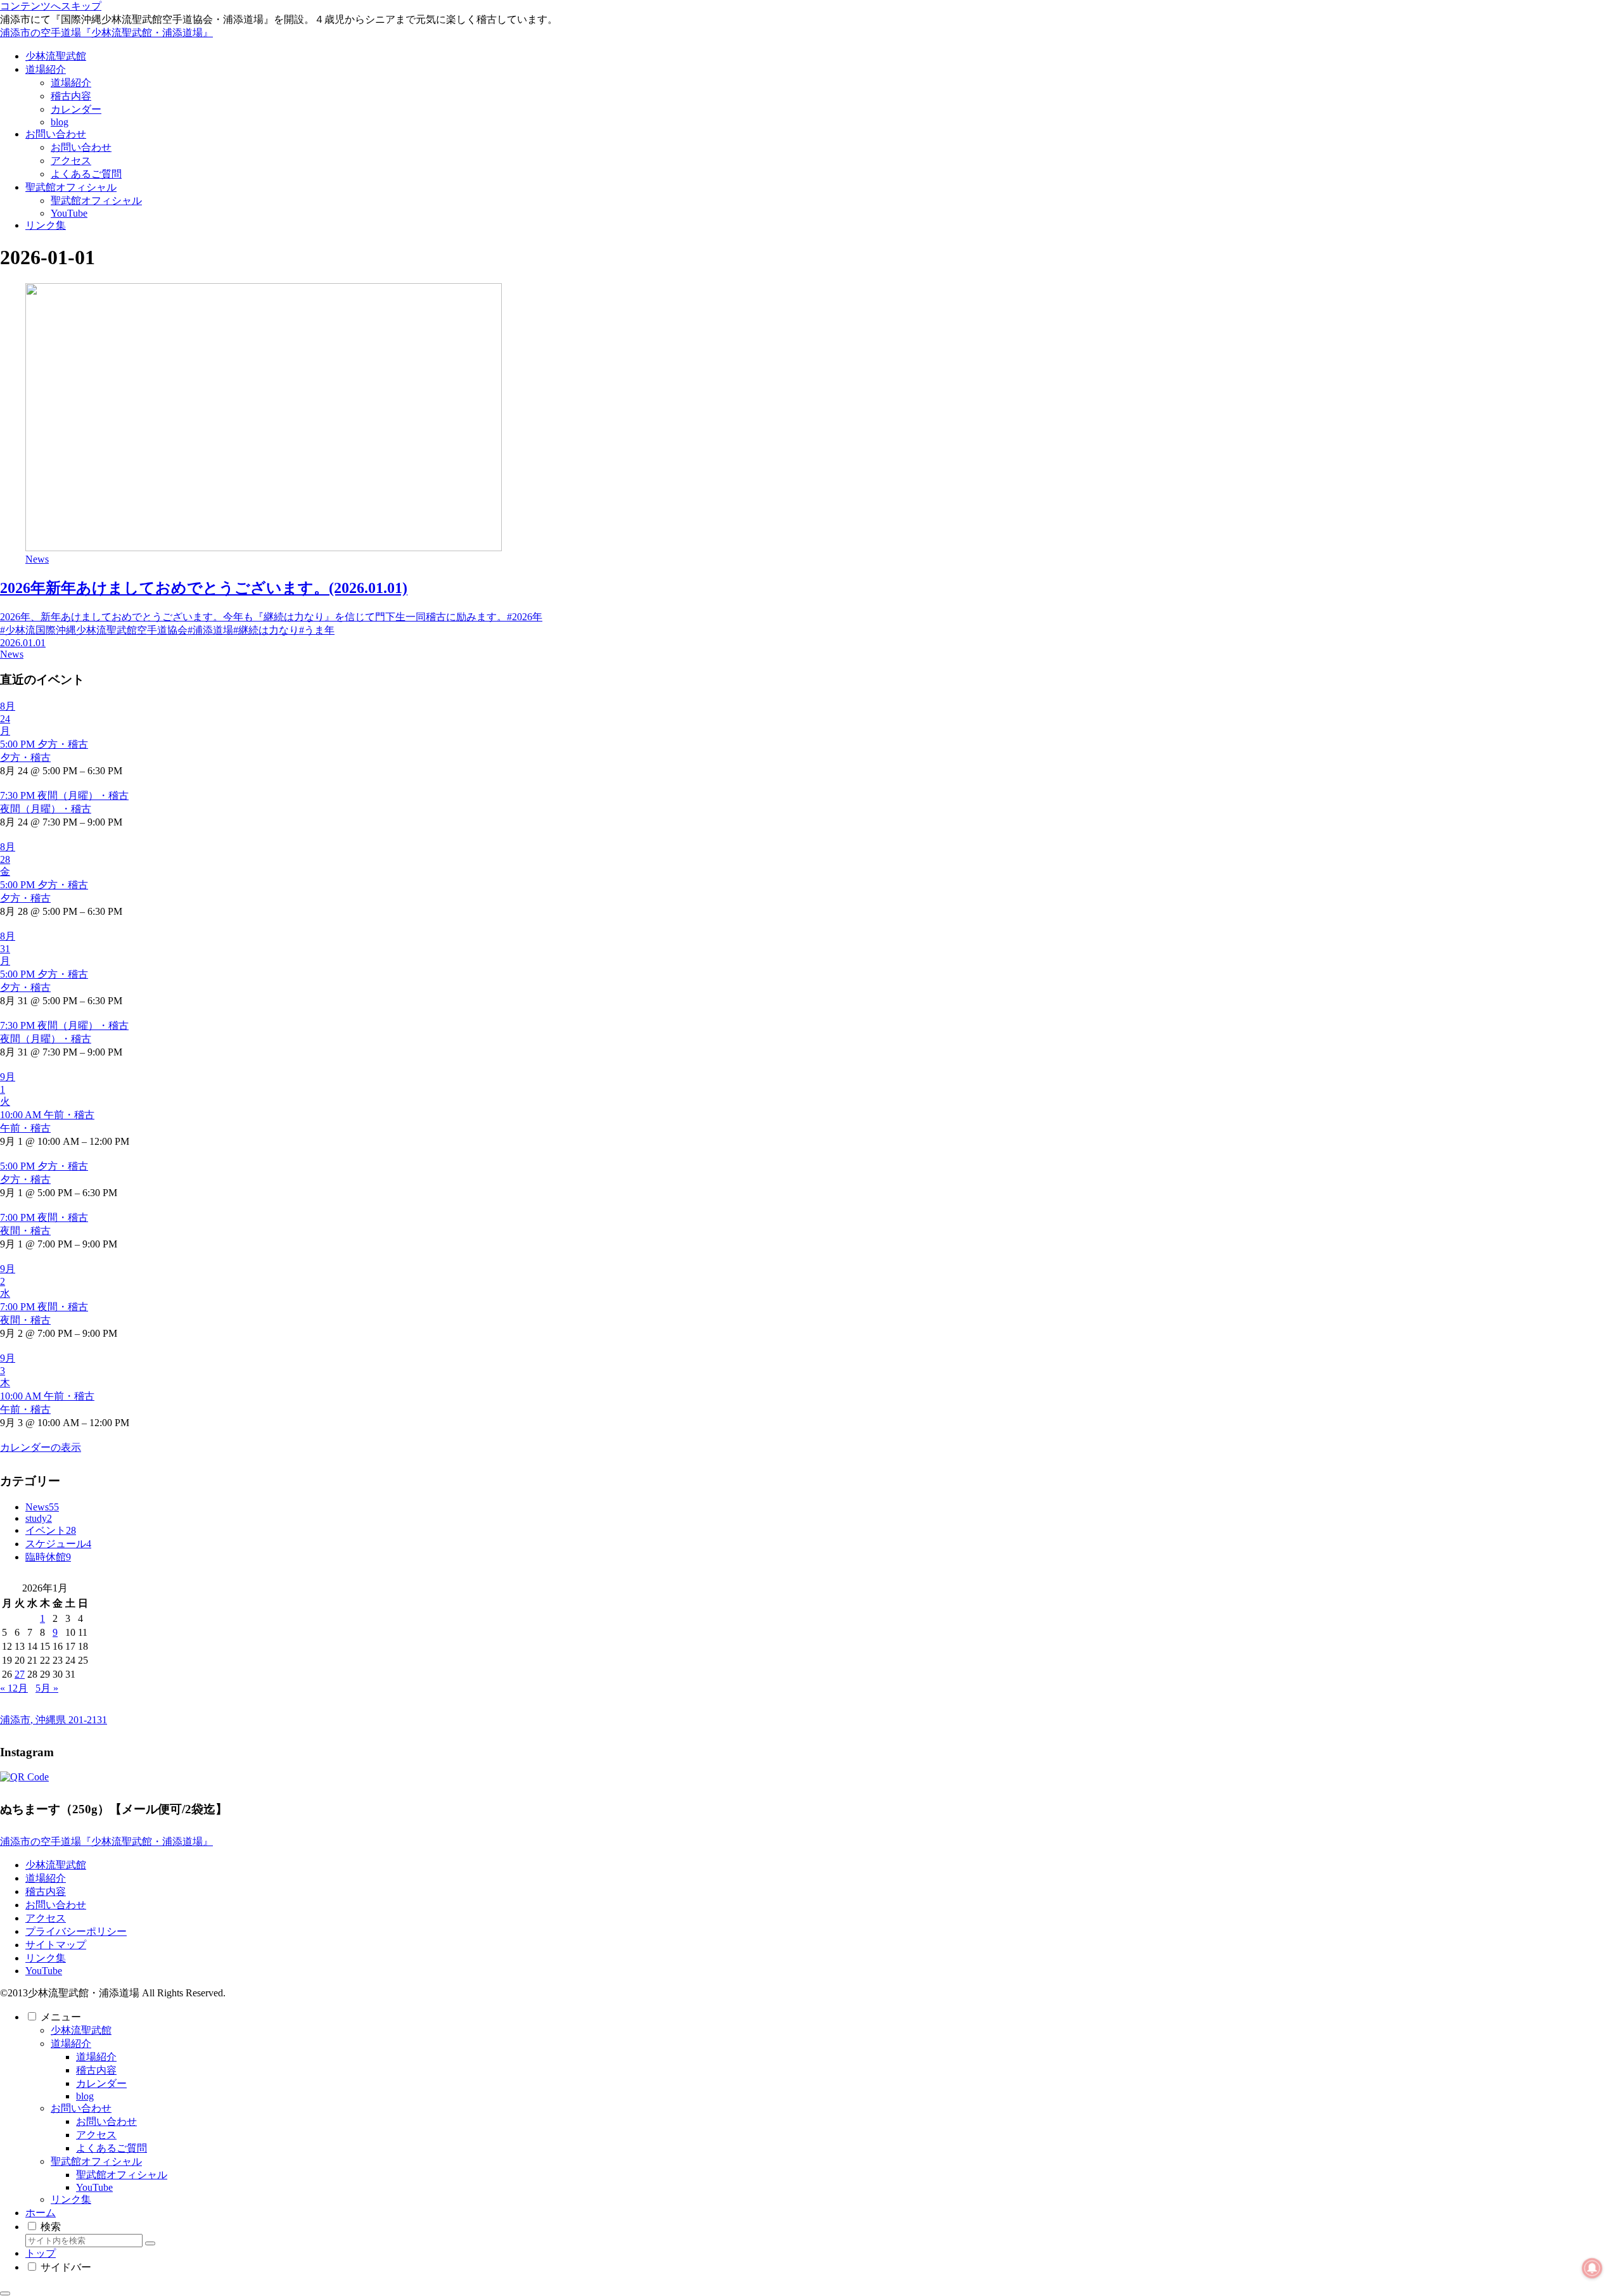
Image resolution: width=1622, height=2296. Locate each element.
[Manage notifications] (1592, 2268)
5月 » (47, 1688)
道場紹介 (46, 1878)
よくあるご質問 (112, 2148)
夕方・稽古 (25, 757)
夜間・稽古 (25, 1231)
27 (20, 1674)
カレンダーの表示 (41, 1447)
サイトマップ (56, 1945)
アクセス (46, 1918)
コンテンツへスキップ (51, 6)
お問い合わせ (56, 1905)
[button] (150, 2243)
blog (85, 2096)
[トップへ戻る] (5, 2293)
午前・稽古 (25, 1128)
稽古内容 (46, 1891)
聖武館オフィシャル (96, 2161)
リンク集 (46, 1958)
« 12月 (14, 1688)
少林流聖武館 (56, 1865)
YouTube (44, 1971)
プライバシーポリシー (76, 1931)
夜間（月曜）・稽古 (46, 809)
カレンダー (101, 2083)
